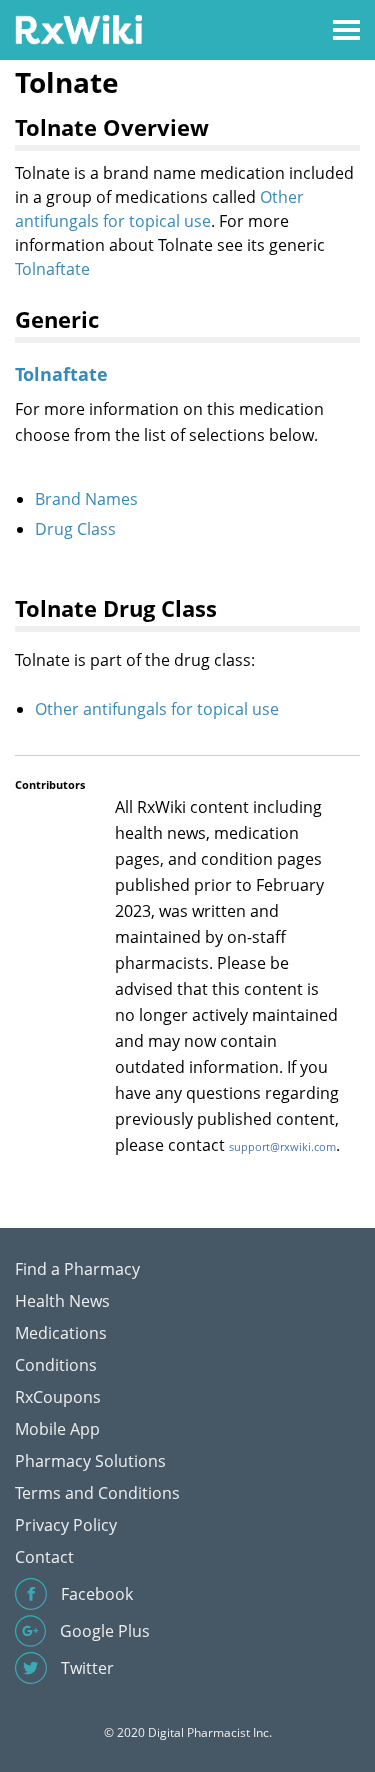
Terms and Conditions (97, 1493)
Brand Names (86, 499)
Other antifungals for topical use (157, 709)
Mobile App (57, 1429)
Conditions (56, 1365)
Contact (44, 1557)
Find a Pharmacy (77, 1269)
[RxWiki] (78, 28)
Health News (62, 1301)
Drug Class (75, 529)
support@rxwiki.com (282, 1146)
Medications (61, 1333)
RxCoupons (58, 1397)
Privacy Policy (66, 1525)
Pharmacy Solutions (90, 1461)
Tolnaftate (52, 269)
